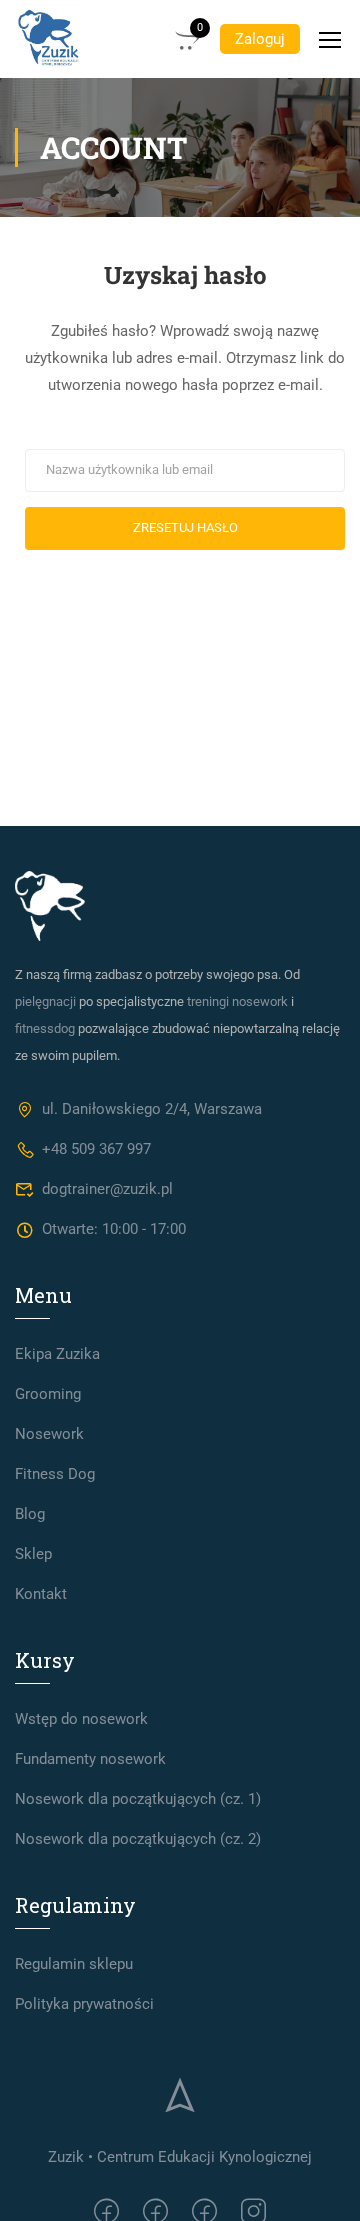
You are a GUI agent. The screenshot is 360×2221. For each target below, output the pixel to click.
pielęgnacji (45, 1001)
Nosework (49, 1434)
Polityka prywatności (84, 2004)
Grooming (48, 1394)
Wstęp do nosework (81, 1719)
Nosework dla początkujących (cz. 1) (138, 1799)
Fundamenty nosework (90, 1759)
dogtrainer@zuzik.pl (107, 1189)
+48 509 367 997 (96, 1149)
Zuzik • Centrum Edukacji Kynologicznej (180, 2157)
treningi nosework (237, 1001)
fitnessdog (45, 1028)
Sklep (33, 1554)
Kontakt (41, 1594)
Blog (30, 1514)
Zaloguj (260, 39)
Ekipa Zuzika (57, 1354)
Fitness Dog (55, 1474)
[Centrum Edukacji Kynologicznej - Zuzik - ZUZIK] (49, 39)
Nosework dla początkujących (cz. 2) (138, 1839)
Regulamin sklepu (74, 1964)
